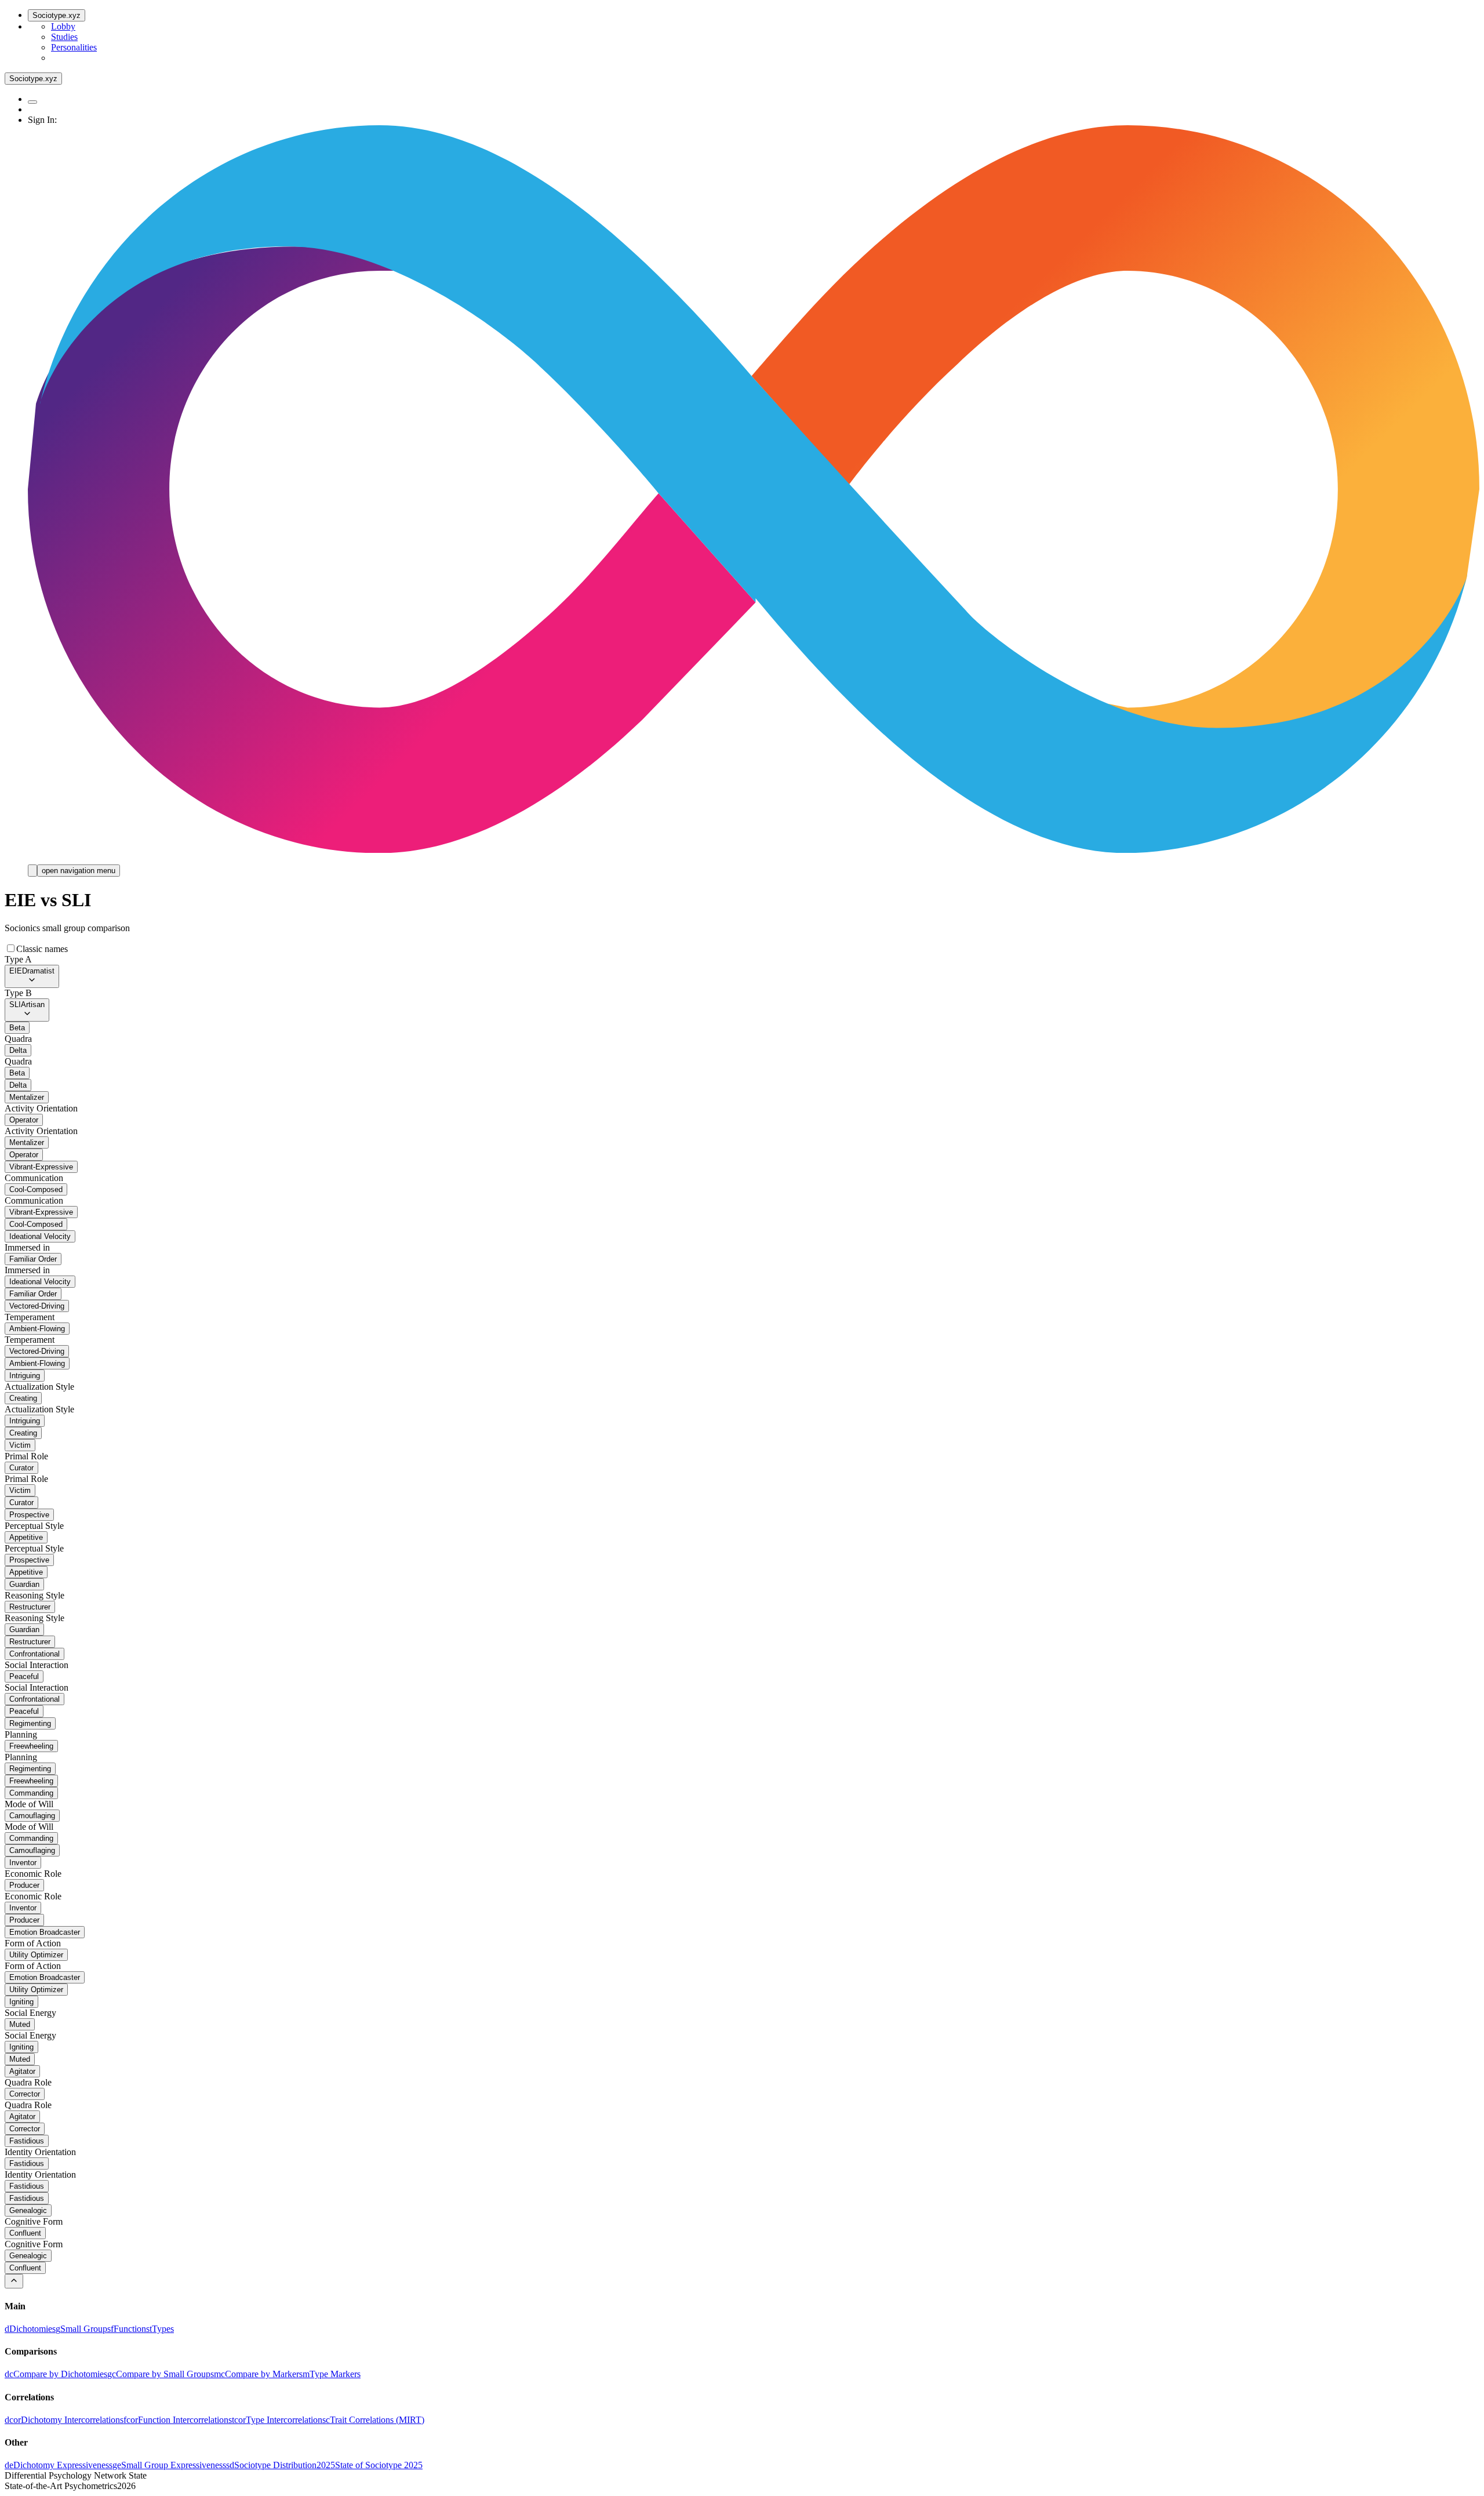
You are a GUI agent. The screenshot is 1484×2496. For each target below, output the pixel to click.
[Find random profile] (32, 102)
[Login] (32, 871)
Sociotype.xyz (57, 15)
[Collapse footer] (14, 2281)
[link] (30, 2329)
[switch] (11, 948)
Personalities (74, 47)
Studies (64, 37)
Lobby (63, 26)
